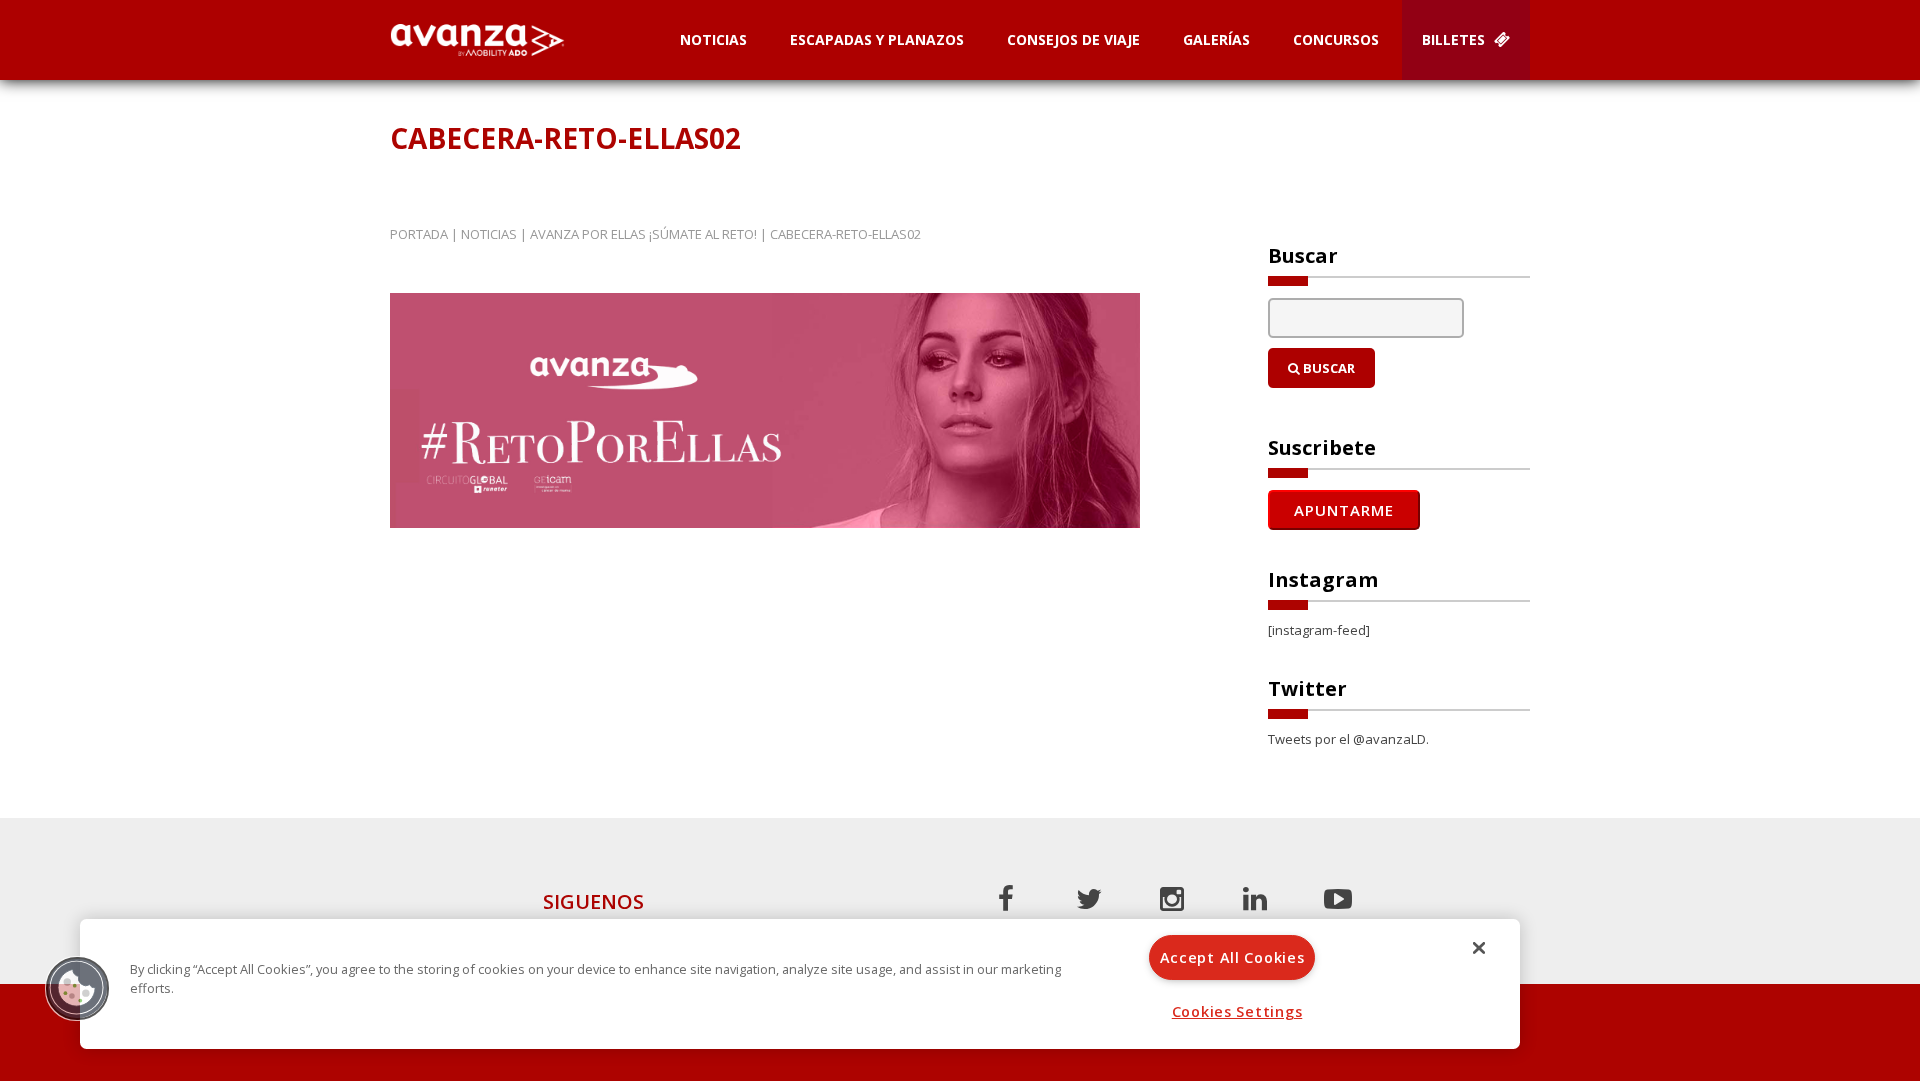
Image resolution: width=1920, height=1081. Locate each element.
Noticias (713, 39)
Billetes (1455, 39)
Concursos (1336, 39)
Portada (419, 234)
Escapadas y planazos (877, 39)
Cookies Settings (1237, 1011)
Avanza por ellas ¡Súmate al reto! (643, 234)
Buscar (1327, 368)
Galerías (1216, 39)
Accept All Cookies (1232, 957)
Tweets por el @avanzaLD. (1348, 739)
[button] (77, 988)
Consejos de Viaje (1073, 39)
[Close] (1479, 948)
